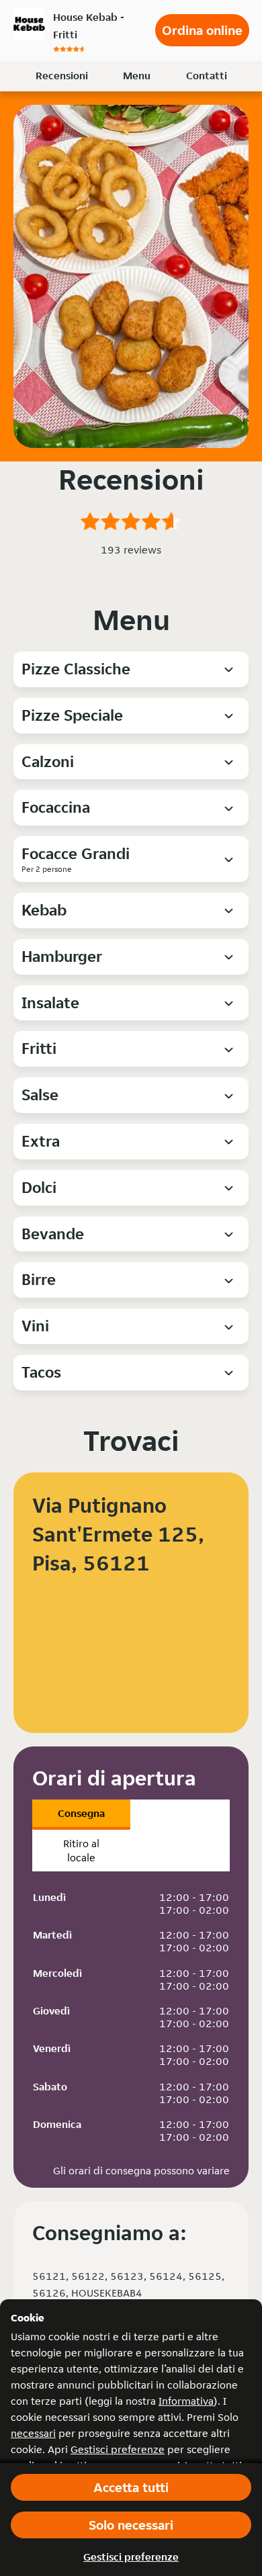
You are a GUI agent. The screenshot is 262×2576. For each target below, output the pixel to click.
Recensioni (62, 76)
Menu (137, 76)
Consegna (81, 1813)
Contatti (207, 76)
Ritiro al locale (81, 1851)
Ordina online (202, 30)
